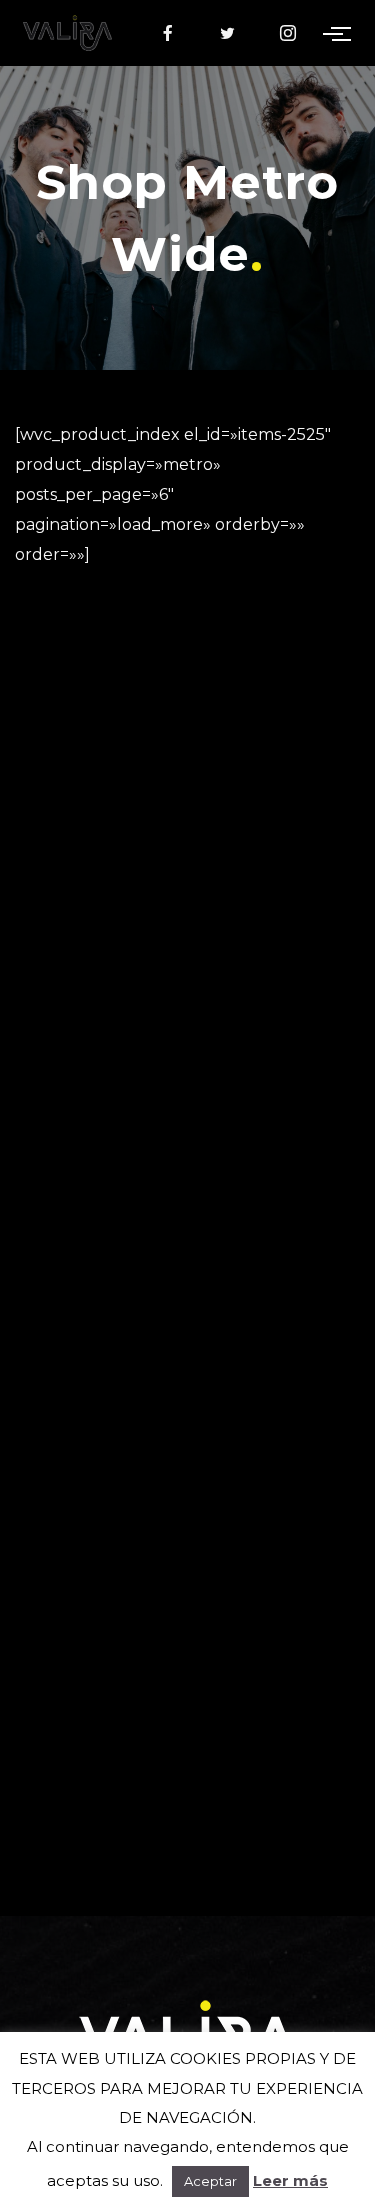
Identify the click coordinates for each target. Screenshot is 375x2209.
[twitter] (228, 33)
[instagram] (288, 33)
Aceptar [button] (210, 2181)
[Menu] (341, 33)
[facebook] (168, 33)
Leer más (290, 2180)
